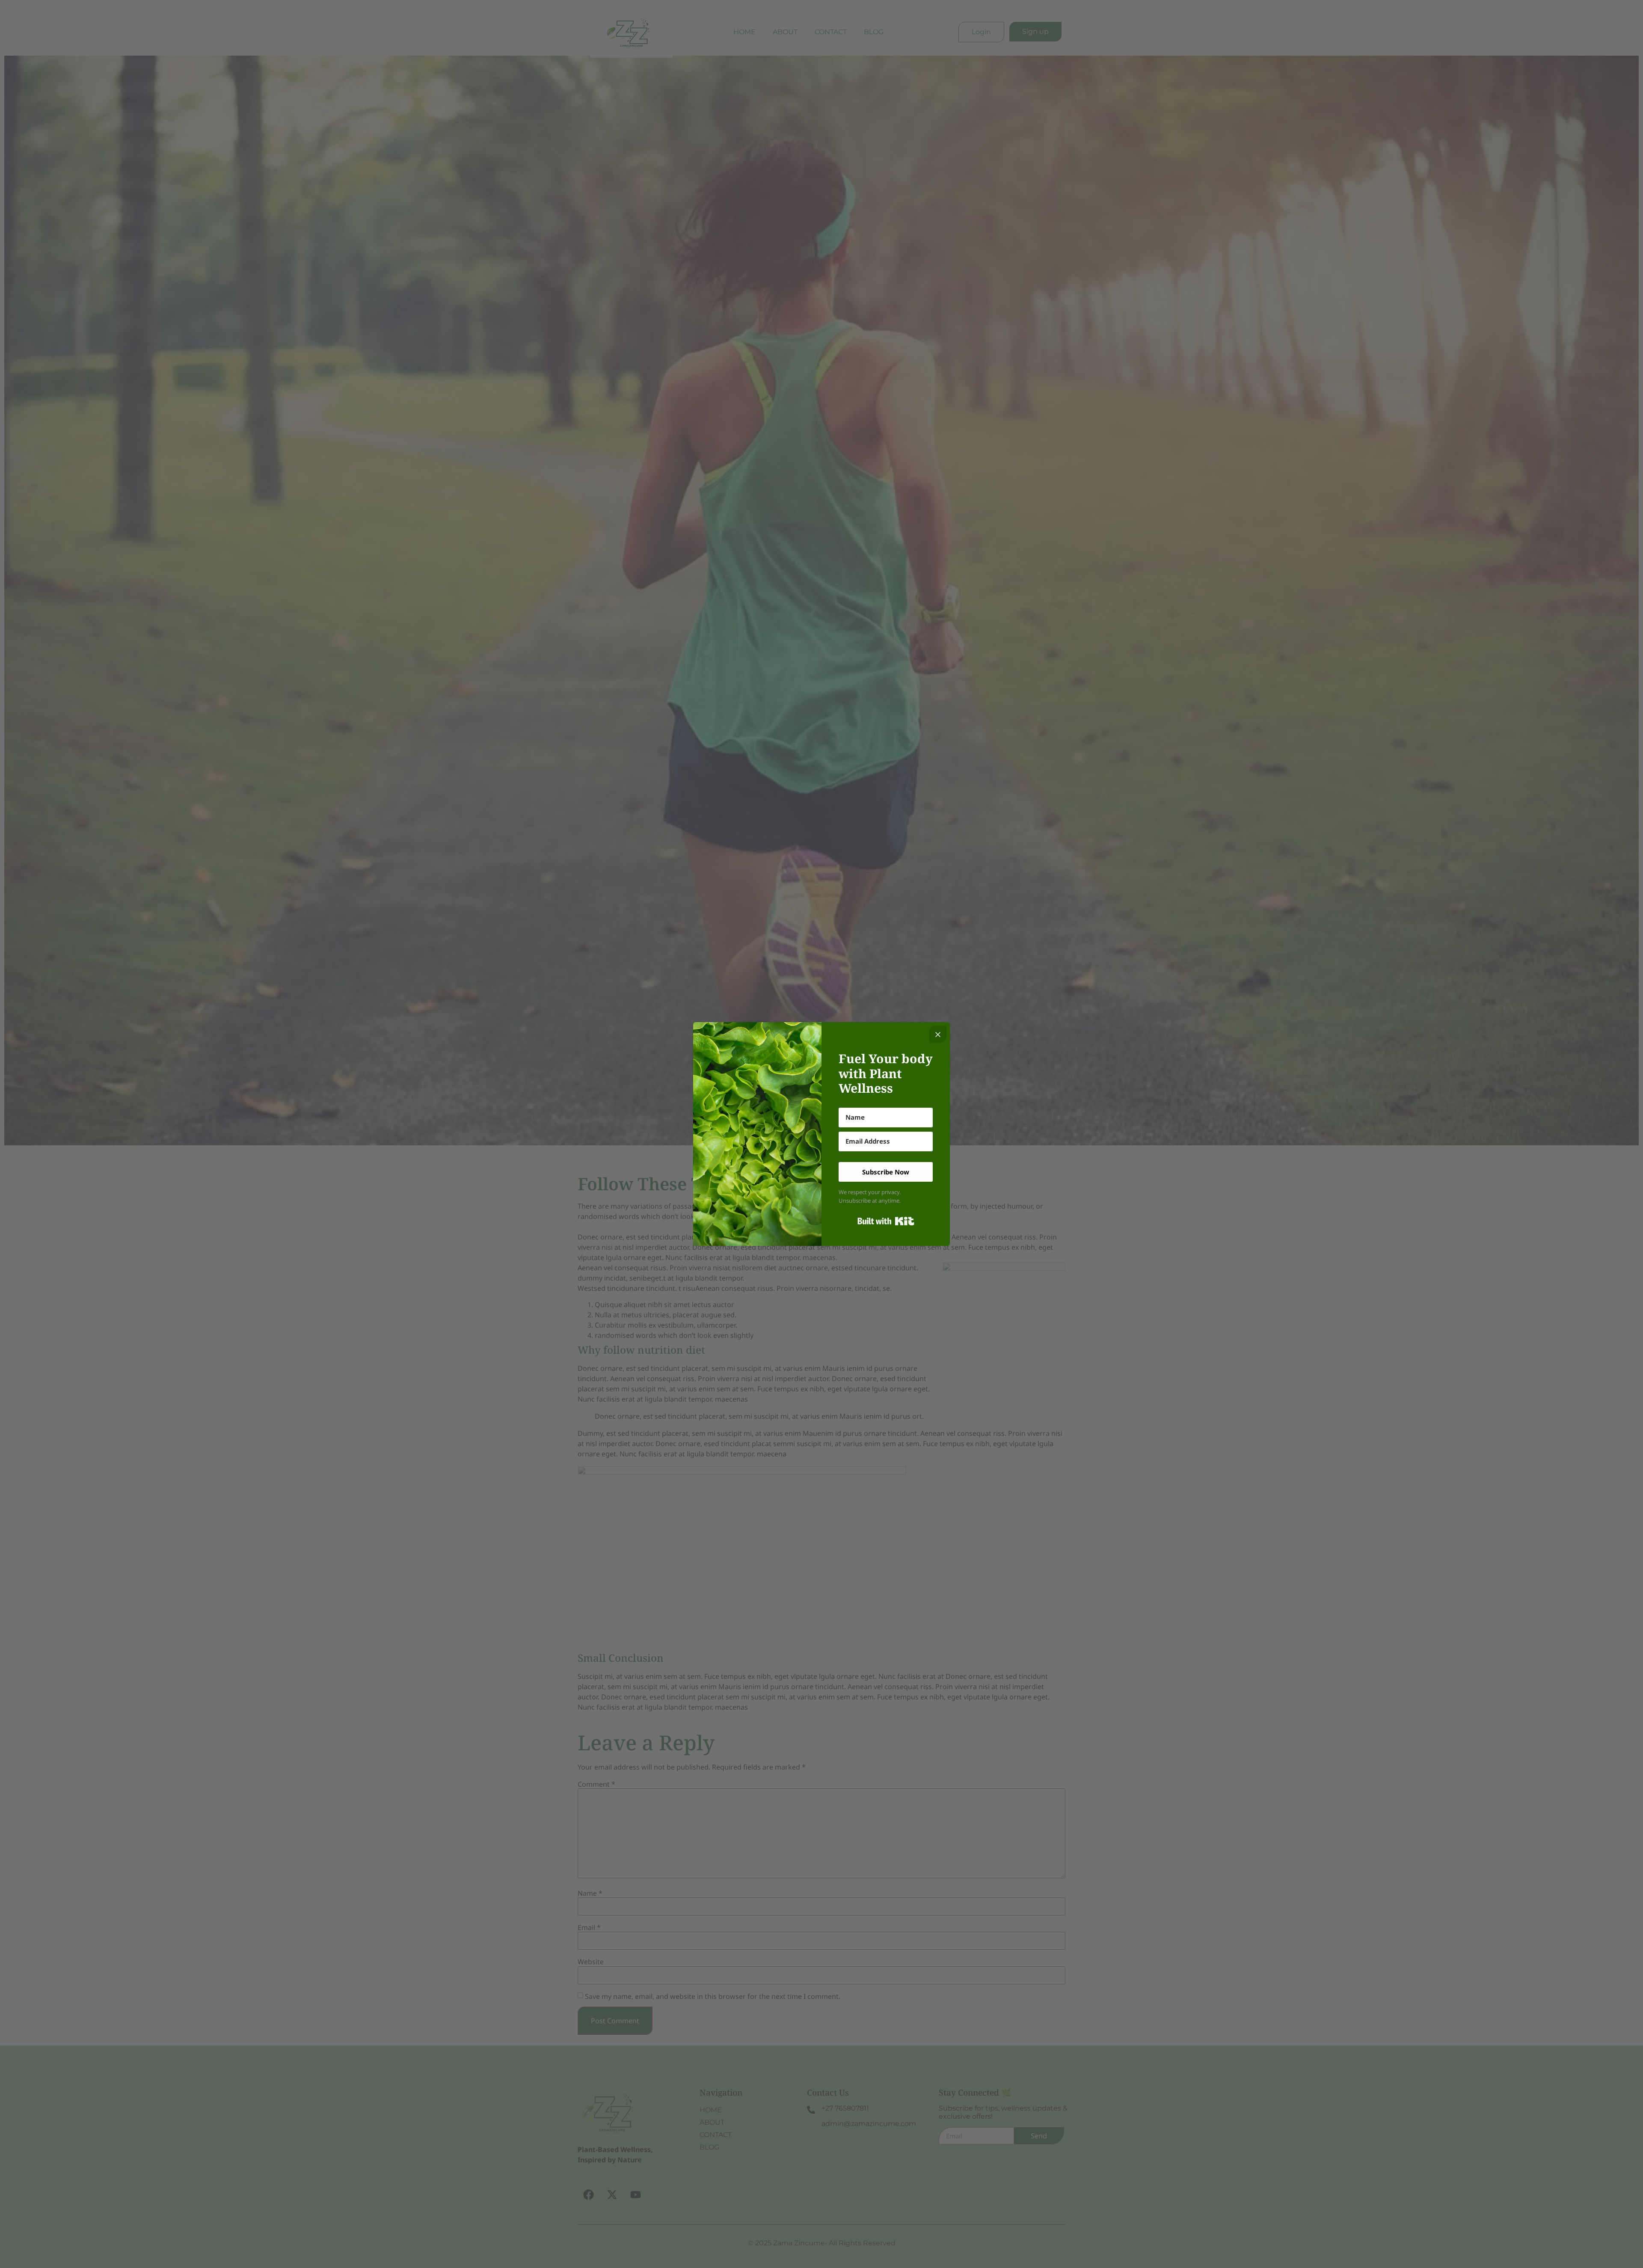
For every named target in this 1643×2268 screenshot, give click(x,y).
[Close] (938, 1034)
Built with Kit (886, 1221)
